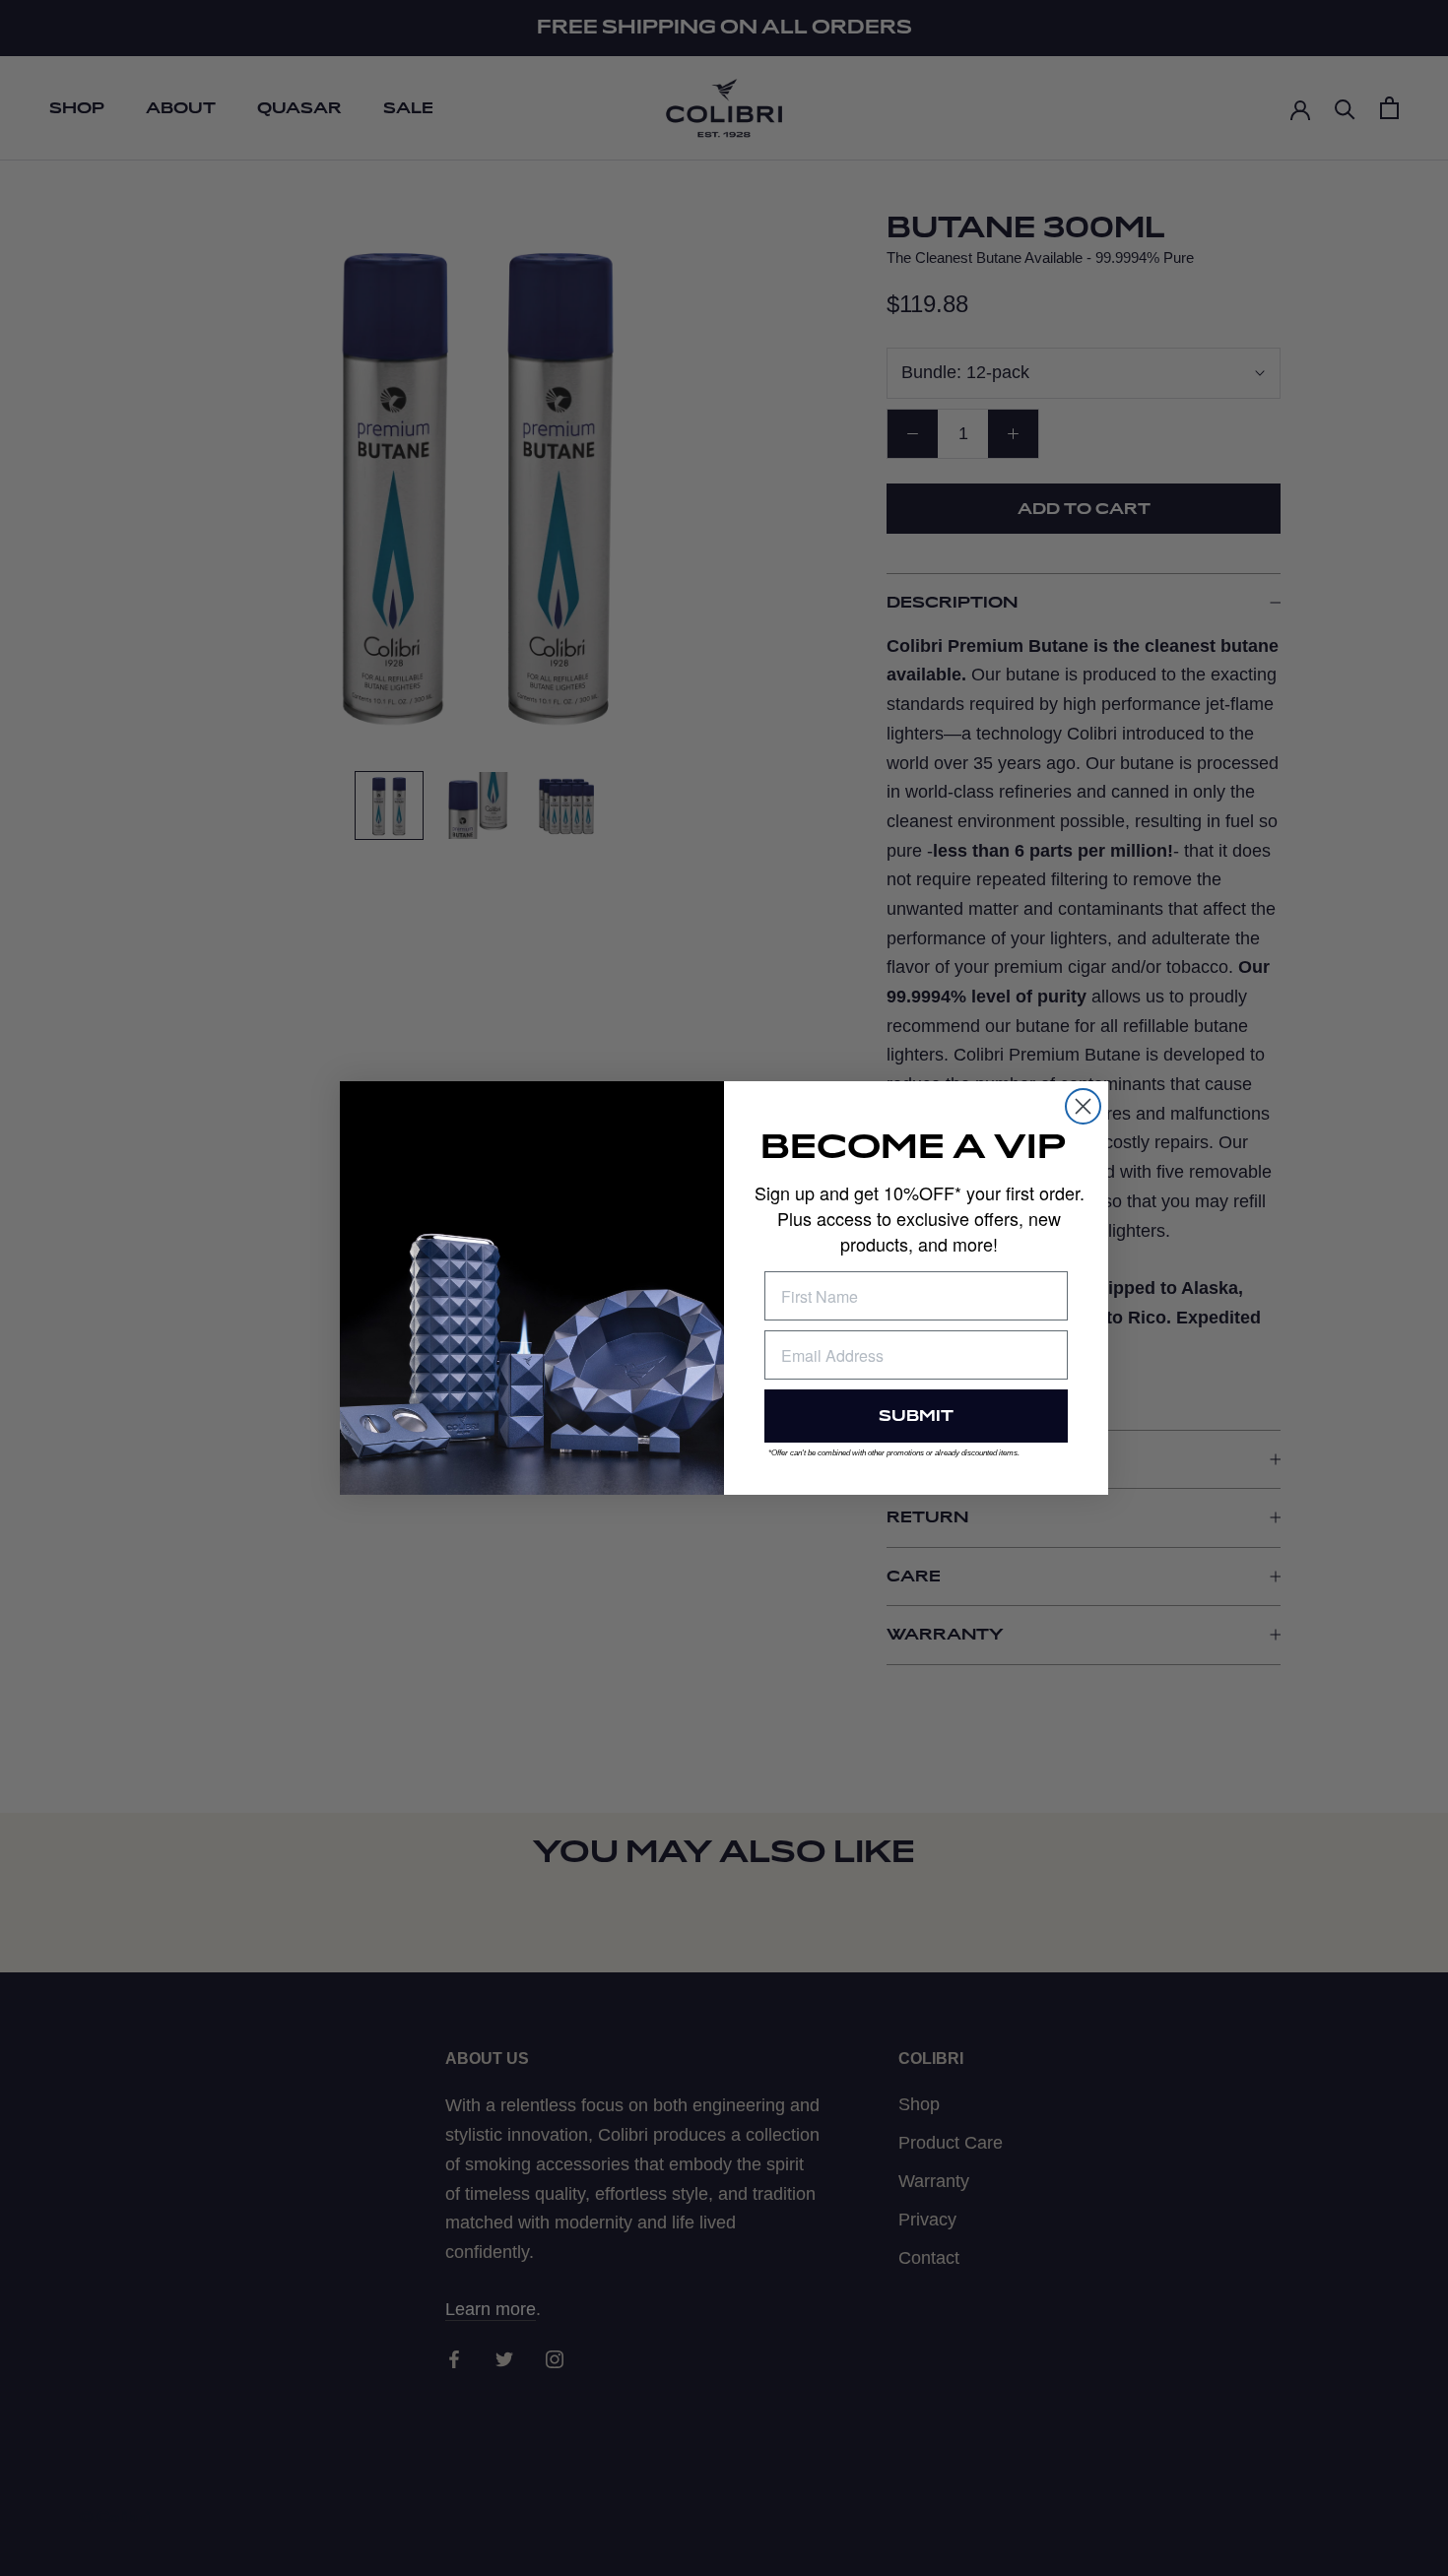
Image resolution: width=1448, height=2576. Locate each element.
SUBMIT (916, 1416)
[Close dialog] (1083, 1106)
